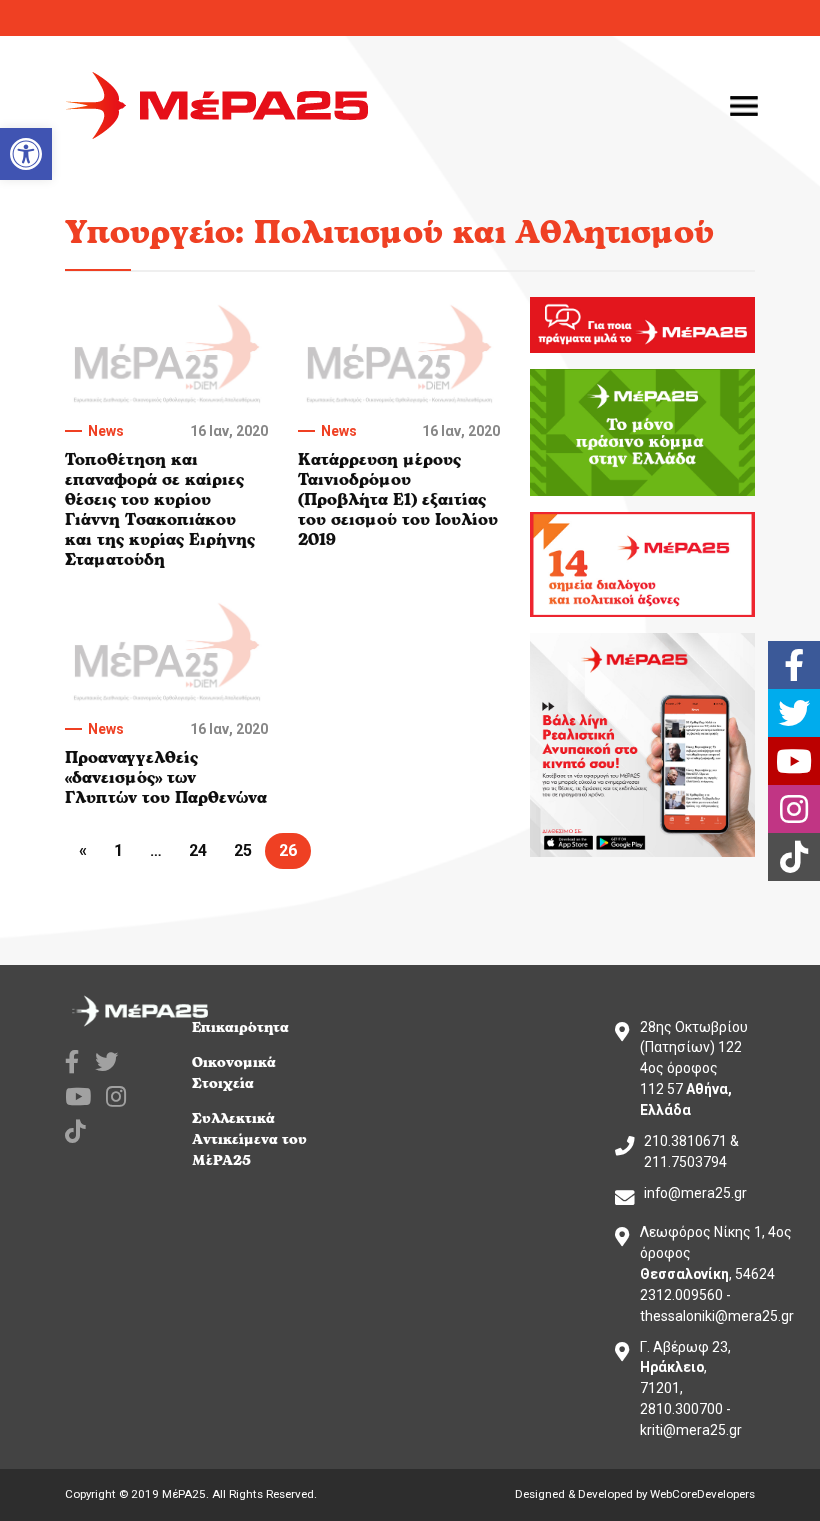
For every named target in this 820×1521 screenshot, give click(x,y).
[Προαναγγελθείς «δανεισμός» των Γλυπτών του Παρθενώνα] (166, 652)
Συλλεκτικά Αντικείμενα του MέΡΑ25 (249, 1139)
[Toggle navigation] (744, 106)
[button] (26, 154)
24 (198, 850)
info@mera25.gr (695, 1193)
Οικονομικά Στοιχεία (234, 1073)
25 (243, 850)
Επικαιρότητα (240, 1027)
